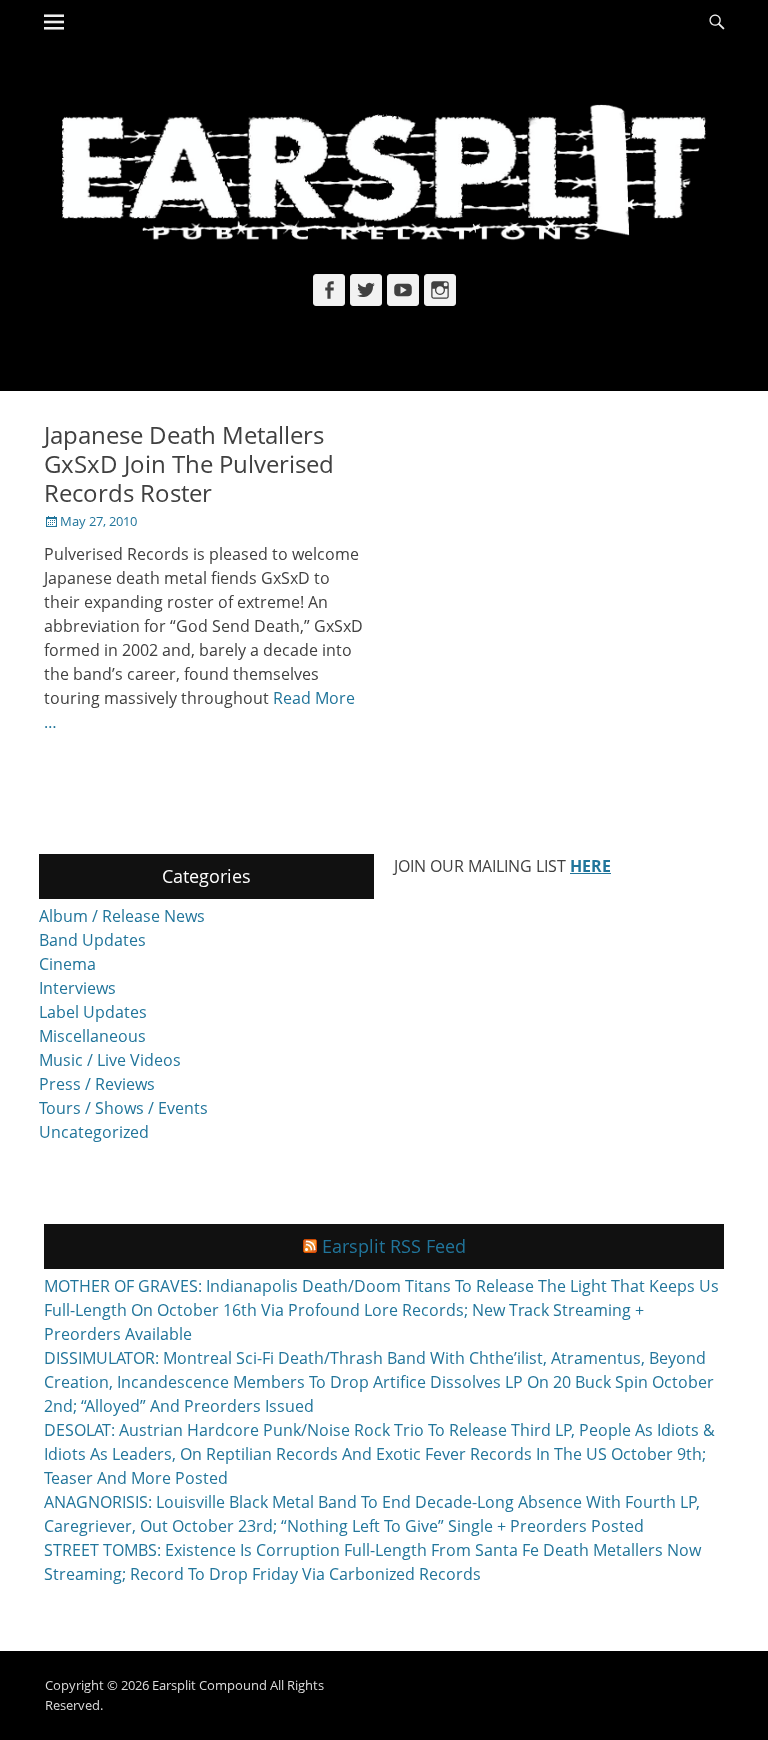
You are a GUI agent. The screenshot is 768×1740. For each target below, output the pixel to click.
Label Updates (93, 1012)
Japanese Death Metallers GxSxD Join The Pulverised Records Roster (189, 463)
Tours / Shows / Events (123, 1108)
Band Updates (92, 940)
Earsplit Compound (209, 1685)
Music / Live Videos (110, 1060)
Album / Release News (122, 916)
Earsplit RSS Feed (394, 1246)
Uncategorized (94, 1132)
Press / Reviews (97, 1084)
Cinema (67, 964)
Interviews (77, 988)
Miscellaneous (92, 1036)
